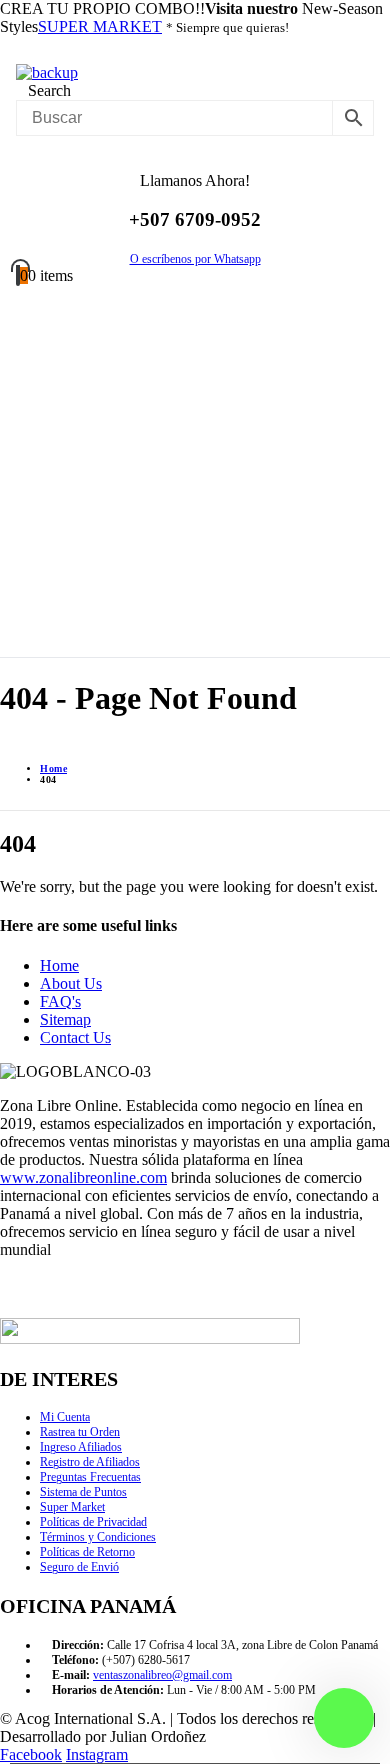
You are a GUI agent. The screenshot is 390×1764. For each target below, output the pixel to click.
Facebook (31, 1754)
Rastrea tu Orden (80, 1432)
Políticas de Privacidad (93, 1522)
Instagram (97, 1754)
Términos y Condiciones (98, 1537)
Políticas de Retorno (87, 1552)
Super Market (72, 1507)
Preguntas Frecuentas (90, 1477)
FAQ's (60, 1001)
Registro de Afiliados (90, 1462)
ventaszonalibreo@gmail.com (162, 1675)
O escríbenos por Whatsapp (195, 259)
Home (59, 965)
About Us (71, 983)
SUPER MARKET (100, 26)
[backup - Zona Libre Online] (47, 72)
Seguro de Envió (79, 1567)
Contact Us (75, 1037)
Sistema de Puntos (83, 1492)
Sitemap (65, 1019)
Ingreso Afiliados (81, 1447)
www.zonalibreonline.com (83, 1177)
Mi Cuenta (65, 1417)
